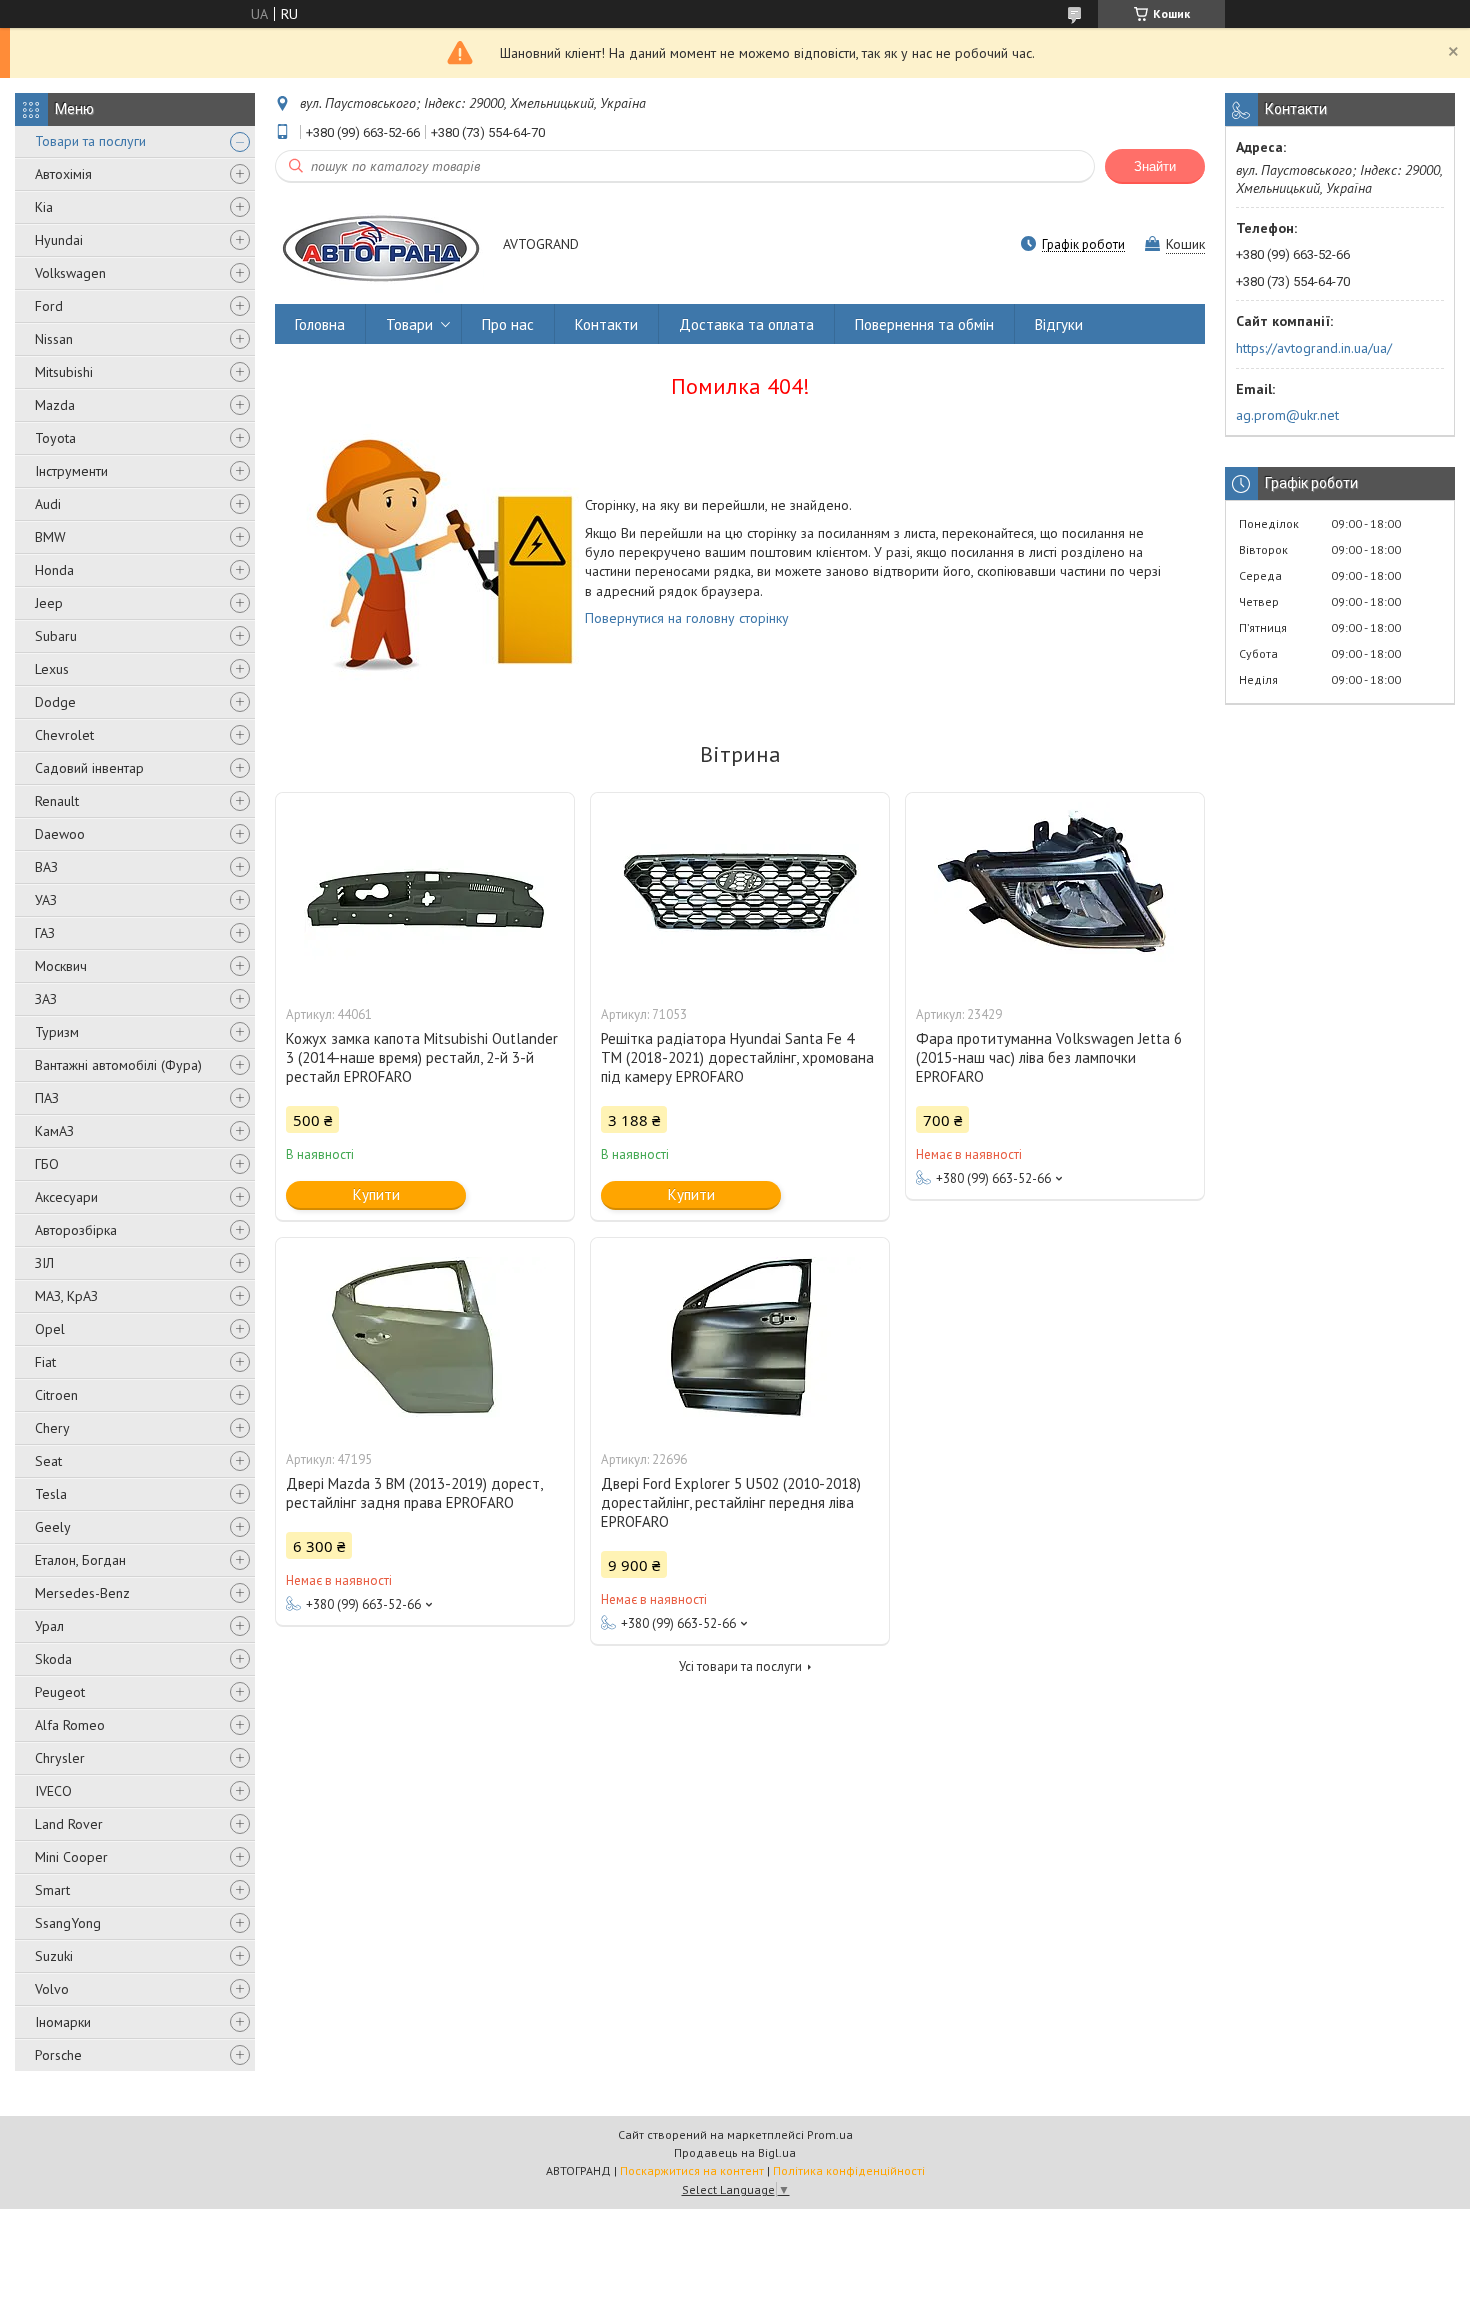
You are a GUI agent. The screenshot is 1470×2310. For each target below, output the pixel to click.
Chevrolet (64, 735)
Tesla (51, 1494)
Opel (50, 1329)
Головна (320, 324)
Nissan (54, 339)
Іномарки (63, 2022)
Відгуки (1059, 324)
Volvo (52, 1989)
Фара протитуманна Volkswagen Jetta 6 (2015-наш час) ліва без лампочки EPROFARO (1049, 1057)
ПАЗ (47, 1098)
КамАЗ (54, 1131)
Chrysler (60, 1758)
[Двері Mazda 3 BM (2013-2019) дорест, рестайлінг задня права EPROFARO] (425, 1338)
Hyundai (59, 240)
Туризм (57, 1032)
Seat (48, 1461)
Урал (49, 1626)
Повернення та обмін (924, 324)
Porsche (58, 2055)
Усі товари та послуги (740, 1666)
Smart (52, 1890)
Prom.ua (830, 2134)
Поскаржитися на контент (692, 2170)
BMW (50, 537)
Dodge (55, 702)
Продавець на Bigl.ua (735, 2152)
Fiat (45, 1362)
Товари (409, 324)
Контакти (606, 324)
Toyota (55, 438)
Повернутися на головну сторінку (687, 618)
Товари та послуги (90, 141)
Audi (48, 504)
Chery (52, 1428)
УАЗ (46, 900)
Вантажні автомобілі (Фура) (118, 1065)
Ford (49, 306)
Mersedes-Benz (82, 1593)
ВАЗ (46, 867)
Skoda (53, 1659)
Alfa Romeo (70, 1725)
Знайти (1155, 166)
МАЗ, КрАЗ (66, 1296)
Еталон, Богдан (80, 1560)
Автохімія (63, 174)
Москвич (61, 966)
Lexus (52, 669)
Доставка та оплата (746, 324)
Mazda (55, 405)
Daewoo (60, 834)
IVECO (53, 1791)
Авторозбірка (76, 1230)
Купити (376, 1194)
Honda (54, 570)
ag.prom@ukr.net (1287, 415)
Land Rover (69, 1824)
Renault (57, 801)
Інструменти (71, 471)
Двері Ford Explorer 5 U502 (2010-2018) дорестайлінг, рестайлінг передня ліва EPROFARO (731, 1502)
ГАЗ (45, 933)
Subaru (56, 636)
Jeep (49, 603)
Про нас (508, 324)
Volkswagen (70, 273)
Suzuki (54, 1956)
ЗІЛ (44, 1263)
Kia (44, 207)
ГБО (47, 1164)
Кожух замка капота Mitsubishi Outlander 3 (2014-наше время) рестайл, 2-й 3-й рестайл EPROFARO (422, 1057)
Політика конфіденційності (849, 2170)
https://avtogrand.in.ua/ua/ (1314, 348)
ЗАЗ (46, 999)
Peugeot (60, 1692)
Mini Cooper (71, 1857)
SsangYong (68, 1923)
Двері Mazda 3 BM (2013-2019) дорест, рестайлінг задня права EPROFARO (414, 1493)
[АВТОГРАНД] (379, 245)
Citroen (56, 1395)
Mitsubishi (64, 372)
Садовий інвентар (89, 768)
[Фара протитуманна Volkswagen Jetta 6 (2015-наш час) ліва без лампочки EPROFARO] (1055, 893)
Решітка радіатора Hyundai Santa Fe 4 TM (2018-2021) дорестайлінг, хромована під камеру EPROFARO (737, 1057)
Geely (53, 1527)
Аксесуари (66, 1197)
